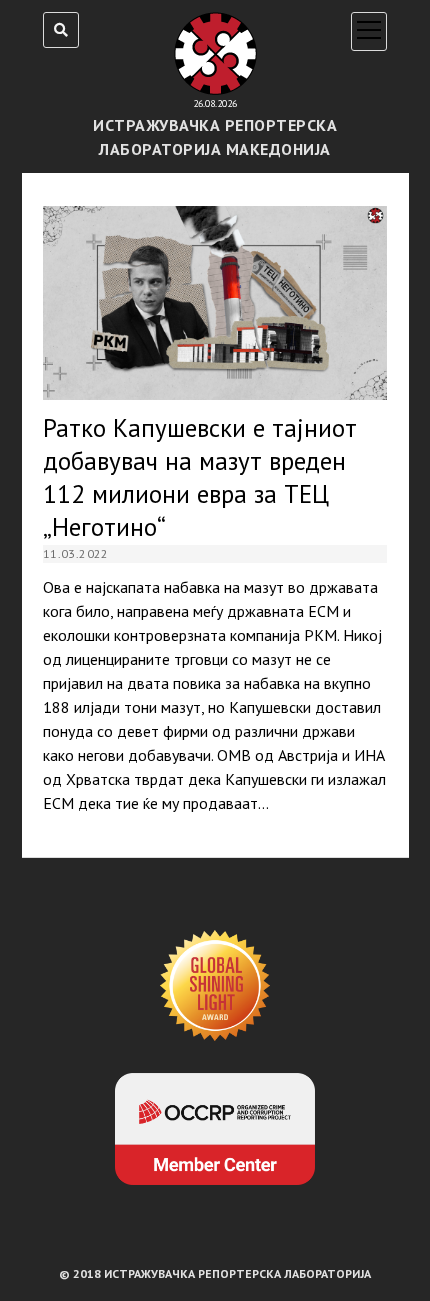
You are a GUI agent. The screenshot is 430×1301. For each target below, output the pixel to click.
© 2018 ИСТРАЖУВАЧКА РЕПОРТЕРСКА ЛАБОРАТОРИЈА (215, 1273)
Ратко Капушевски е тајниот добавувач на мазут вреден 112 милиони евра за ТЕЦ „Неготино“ (215, 303)
